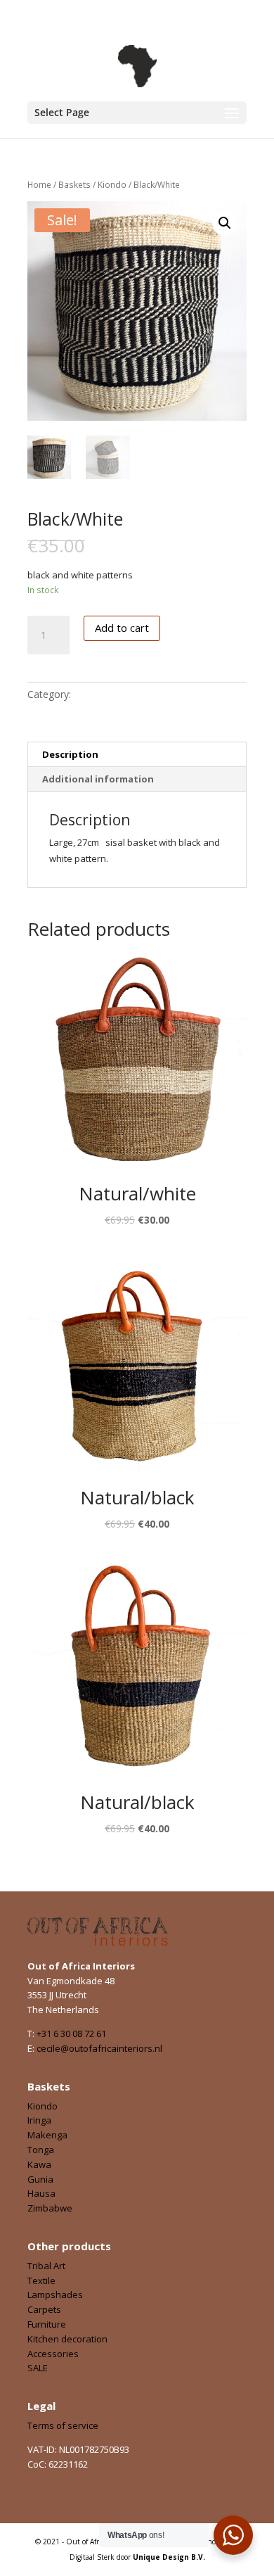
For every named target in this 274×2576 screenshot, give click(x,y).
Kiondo (112, 185)
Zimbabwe (50, 2208)
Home (39, 185)
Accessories (53, 2354)
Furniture (47, 2324)
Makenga (47, 2135)
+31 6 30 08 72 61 (71, 2033)
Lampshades (55, 2295)
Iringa (39, 2120)
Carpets (44, 2309)
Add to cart (122, 628)
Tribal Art (46, 2266)
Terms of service (63, 2425)
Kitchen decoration (67, 2339)
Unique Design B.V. (169, 2557)
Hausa (41, 2193)
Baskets (74, 185)
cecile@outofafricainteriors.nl (99, 2048)
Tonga (41, 2150)
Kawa (39, 2164)
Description (70, 754)
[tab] (137, 755)
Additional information (98, 779)
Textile (41, 2280)
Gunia (40, 2179)
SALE (38, 2368)
